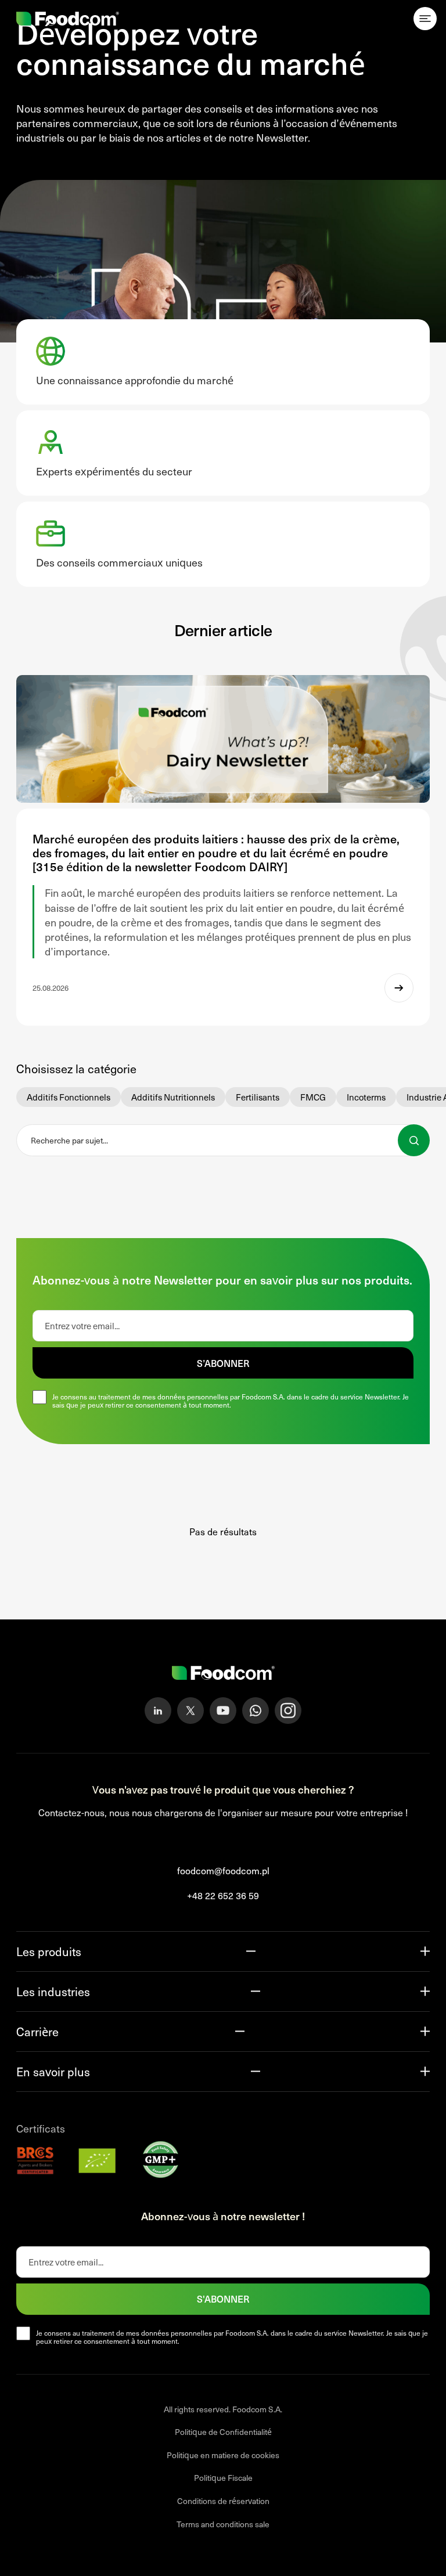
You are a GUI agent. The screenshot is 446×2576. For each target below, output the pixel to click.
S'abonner (223, 2299)
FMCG (313, 1097)
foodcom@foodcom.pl (223, 1870)
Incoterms (366, 1097)
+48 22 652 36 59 (223, 1895)
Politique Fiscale (223, 2478)
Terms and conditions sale (223, 2524)
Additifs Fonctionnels (69, 1097)
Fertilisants (258, 1097)
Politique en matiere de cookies (223, 2455)
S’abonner (223, 1363)
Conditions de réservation (223, 2501)
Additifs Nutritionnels (173, 1097)
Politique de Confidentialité (223, 2432)
